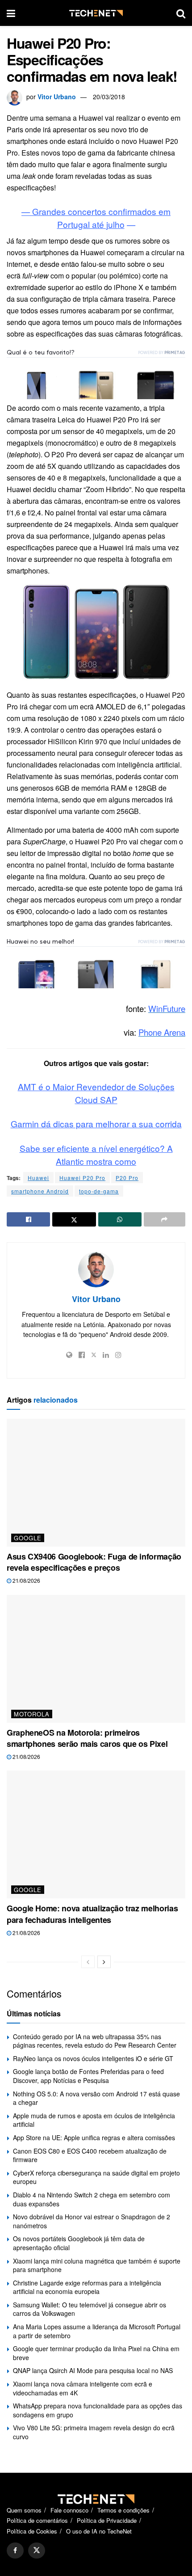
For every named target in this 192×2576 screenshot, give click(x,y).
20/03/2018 (109, 97)
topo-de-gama (99, 1191)
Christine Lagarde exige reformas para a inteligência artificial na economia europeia (87, 2287)
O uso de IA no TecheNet (99, 2531)
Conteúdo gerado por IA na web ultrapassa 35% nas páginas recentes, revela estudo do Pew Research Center (95, 2041)
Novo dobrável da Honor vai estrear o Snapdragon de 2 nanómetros (92, 2221)
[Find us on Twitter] (37, 2551)
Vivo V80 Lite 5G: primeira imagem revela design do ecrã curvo (94, 2432)
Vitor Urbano (57, 97)
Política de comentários (37, 2520)
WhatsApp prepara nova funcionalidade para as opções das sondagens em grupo (98, 2410)
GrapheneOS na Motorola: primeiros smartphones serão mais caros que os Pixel (87, 1738)
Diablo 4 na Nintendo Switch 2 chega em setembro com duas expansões (92, 2199)
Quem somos (24, 2510)
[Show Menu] (11, 13)
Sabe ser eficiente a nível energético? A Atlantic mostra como (96, 1155)
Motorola (32, 1714)
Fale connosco (69, 2510)
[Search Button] (181, 13)
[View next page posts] (104, 1962)
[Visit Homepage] (96, 13)
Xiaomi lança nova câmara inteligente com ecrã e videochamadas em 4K (83, 2388)
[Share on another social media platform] (165, 1219)
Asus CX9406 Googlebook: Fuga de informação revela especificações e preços (94, 1562)
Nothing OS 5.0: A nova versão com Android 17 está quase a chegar (96, 2098)
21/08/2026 (26, 1580)
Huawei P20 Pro (82, 1178)
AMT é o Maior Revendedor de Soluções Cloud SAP (96, 1093)
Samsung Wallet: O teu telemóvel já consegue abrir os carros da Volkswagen (90, 2309)
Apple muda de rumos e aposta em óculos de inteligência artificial (94, 2120)
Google (28, 1538)
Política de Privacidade (107, 2520)
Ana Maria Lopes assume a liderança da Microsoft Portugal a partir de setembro (97, 2331)
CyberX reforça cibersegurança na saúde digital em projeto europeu (96, 2177)
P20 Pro (127, 1178)
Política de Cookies (32, 2531)
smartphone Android (40, 1191)
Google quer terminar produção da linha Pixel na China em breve (96, 2353)
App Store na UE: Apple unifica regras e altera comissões (94, 2138)
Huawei (38, 1178)
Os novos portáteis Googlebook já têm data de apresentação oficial (79, 2243)
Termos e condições (123, 2510)
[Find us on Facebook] (15, 2551)
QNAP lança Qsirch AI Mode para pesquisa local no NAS (93, 2370)
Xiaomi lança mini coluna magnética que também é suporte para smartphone (97, 2265)
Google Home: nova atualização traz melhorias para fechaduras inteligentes (92, 1914)
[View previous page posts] (88, 1962)
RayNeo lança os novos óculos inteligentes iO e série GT (93, 2058)
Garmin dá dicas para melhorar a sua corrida (96, 1124)
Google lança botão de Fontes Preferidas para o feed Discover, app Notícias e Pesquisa (88, 2076)
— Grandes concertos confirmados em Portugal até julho (96, 218)
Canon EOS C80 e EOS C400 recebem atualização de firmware (90, 2155)
